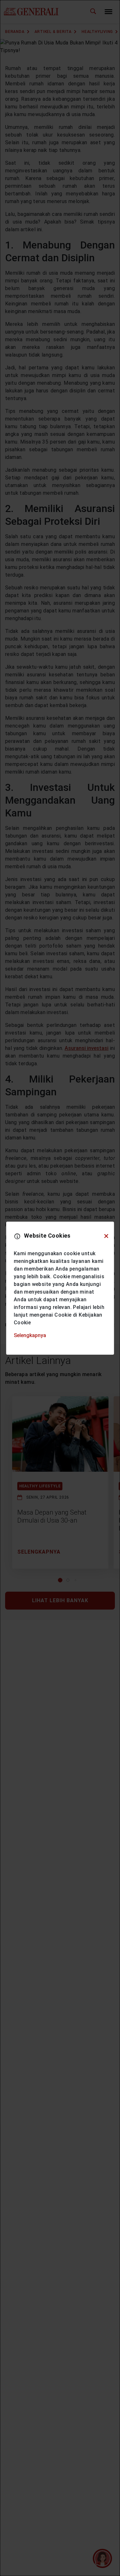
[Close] (106, 1236)
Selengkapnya (30, 1335)
